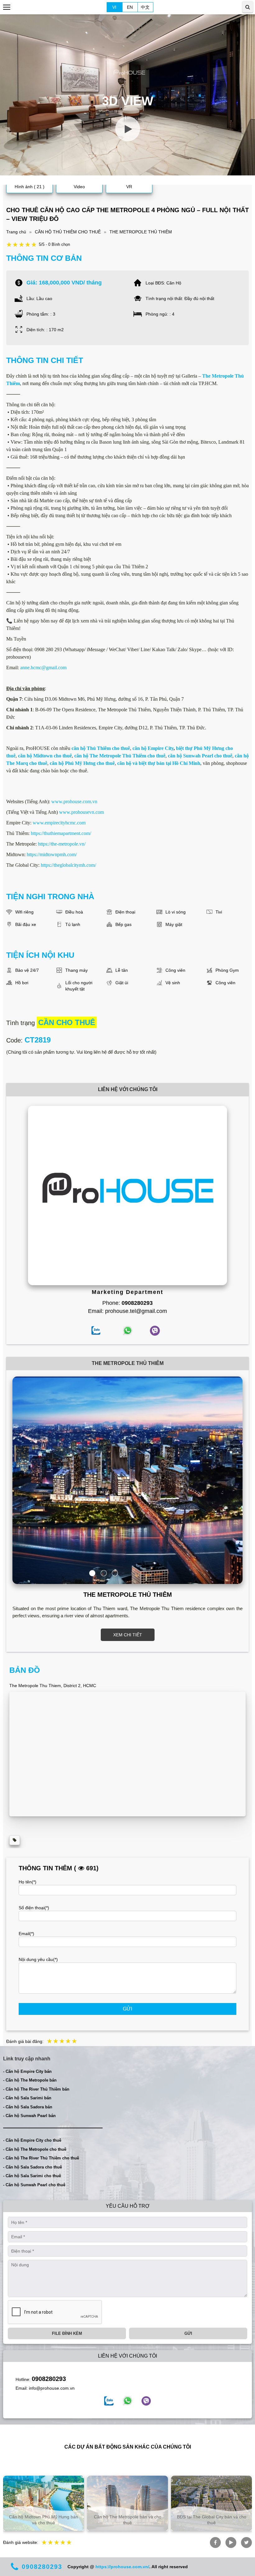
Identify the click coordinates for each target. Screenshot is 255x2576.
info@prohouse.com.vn (52, 2388)
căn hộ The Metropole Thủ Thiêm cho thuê (120, 756)
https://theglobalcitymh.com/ (68, 865)
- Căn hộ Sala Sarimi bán (27, 2098)
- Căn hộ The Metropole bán (30, 2080)
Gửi (127, 2009)
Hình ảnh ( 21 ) (30, 187)
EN (130, 7)
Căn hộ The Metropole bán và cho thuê (128, 2520)
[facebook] (109, 2401)
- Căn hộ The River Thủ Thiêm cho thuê (41, 2158)
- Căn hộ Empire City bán (27, 2071)
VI (114, 7)
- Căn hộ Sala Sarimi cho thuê (32, 2176)
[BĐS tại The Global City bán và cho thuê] (211, 2503)
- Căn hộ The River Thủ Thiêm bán (36, 2089)
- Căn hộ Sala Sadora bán (28, 2107)
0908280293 (49, 2379)
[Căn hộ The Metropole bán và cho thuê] (127, 2503)
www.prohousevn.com (81, 812)
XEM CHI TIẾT (128, 1635)
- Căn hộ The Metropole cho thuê (35, 2149)
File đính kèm (67, 2333)
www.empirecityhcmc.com (59, 823)
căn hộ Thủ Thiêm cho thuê (101, 748)
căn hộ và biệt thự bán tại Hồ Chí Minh (159, 763)
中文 (145, 7)
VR (129, 187)
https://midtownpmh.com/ (52, 854)
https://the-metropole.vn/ (62, 844)
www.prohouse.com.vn (74, 801)
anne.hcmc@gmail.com (43, 668)
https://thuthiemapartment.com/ (61, 833)
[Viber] (146, 2401)
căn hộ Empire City (153, 748)
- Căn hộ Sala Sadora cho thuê (32, 2167)
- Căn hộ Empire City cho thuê (32, 2140)
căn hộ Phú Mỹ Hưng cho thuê (82, 763)
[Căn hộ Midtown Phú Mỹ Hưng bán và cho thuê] (44, 2503)
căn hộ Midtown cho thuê (45, 756)
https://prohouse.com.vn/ (122, 2567)
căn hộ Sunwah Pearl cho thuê (200, 756)
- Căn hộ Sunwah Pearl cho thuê (34, 2185)
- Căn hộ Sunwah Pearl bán (29, 2116)
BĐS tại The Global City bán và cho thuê (212, 2520)
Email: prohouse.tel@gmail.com (127, 1311)
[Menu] (7, 7)
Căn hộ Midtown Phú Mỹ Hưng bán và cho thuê (44, 2520)
